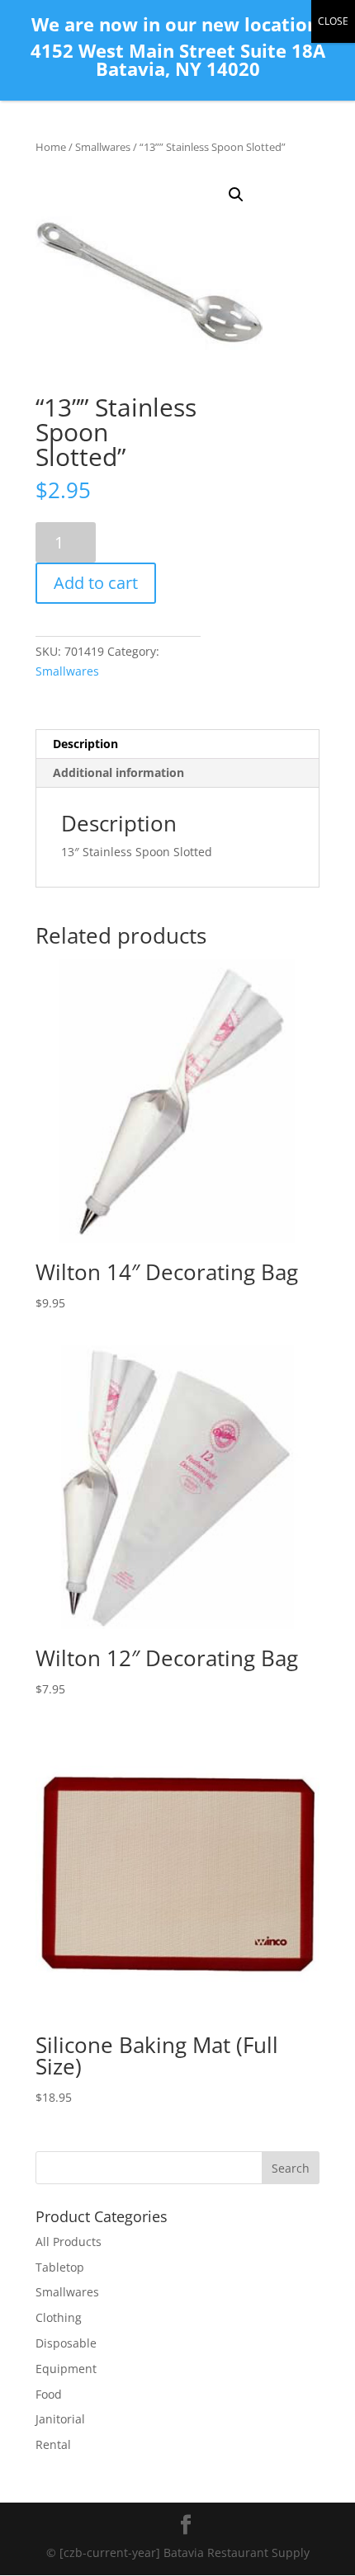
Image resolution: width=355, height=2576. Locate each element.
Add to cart (96, 583)
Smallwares (103, 147)
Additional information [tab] (118, 772)
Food (49, 2394)
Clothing (59, 2317)
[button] (236, 195)
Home (51, 147)
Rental (53, 2444)
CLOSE (333, 21)
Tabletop (60, 2267)
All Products (69, 2242)
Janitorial (60, 2419)
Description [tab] (85, 744)
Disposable (66, 2343)
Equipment (66, 2369)
